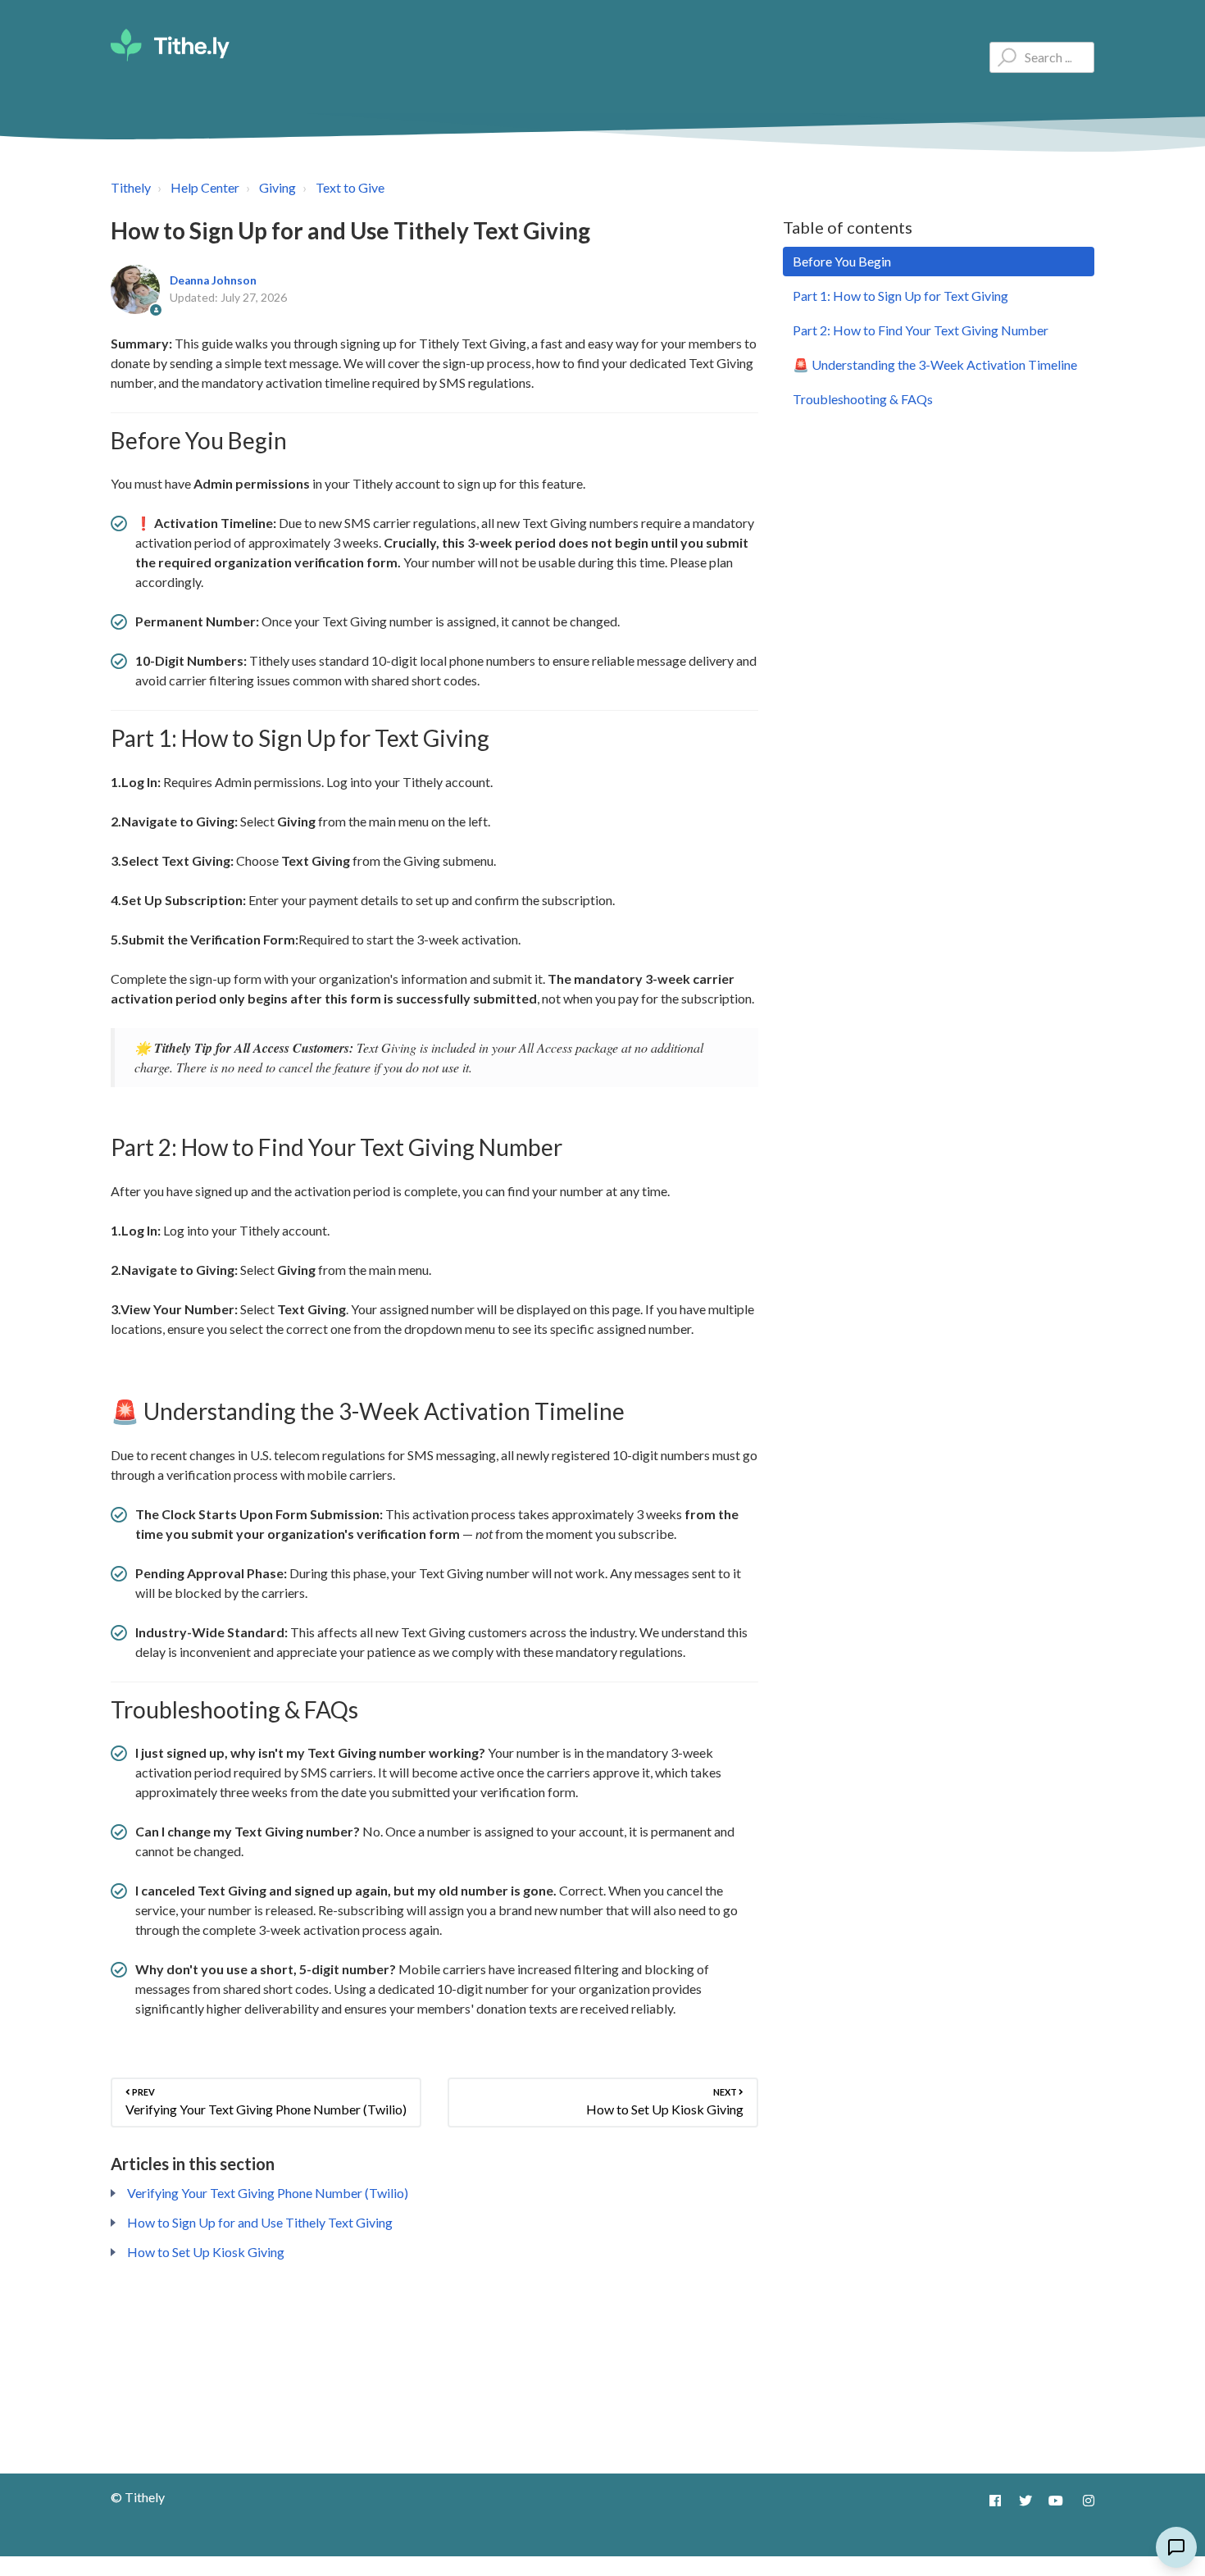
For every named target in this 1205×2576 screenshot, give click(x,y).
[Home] (170, 45)
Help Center (205, 187)
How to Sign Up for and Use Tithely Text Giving (260, 2222)
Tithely (131, 187)
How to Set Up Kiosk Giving (206, 2252)
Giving (277, 187)
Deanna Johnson (213, 280)
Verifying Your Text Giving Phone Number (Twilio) (268, 2193)
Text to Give (350, 187)
